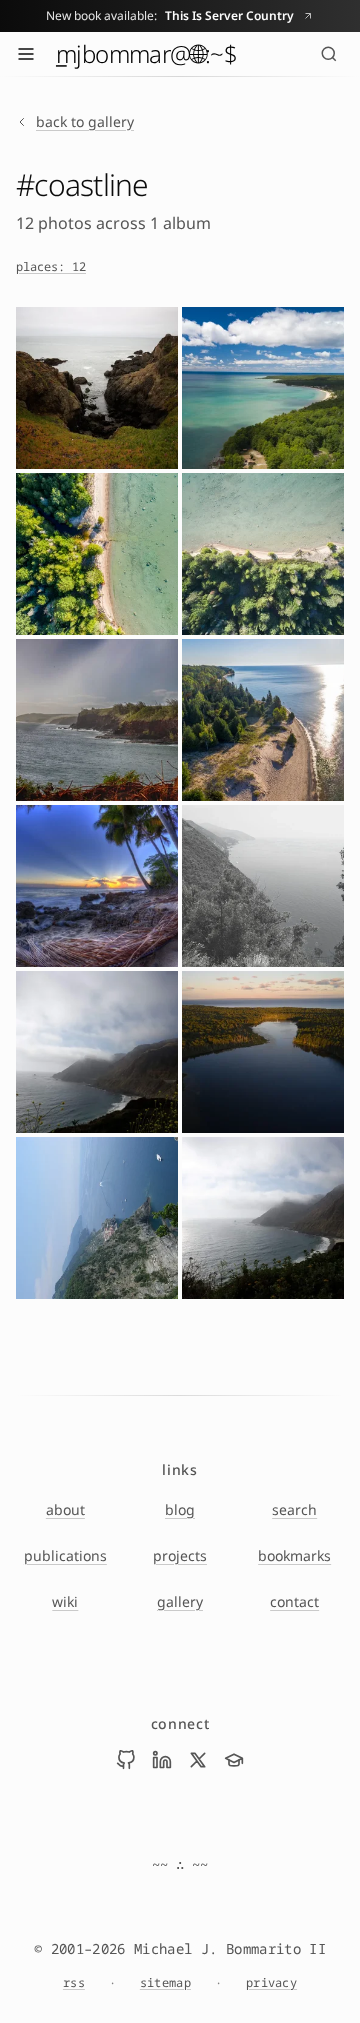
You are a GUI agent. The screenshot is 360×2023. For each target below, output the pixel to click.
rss (74, 1983)
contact (294, 1601)
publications (65, 1555)
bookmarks (294, 1555)
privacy (271, 1983)
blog (180, 1509)
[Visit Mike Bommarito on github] (126, 1760)
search (294, 1509)
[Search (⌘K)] (329, 54)
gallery (180, 1601)
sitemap (165, 1983)
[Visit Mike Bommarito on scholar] (234, 1760)
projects (180, 1555)
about (65, 1509)
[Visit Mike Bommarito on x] (198, 1760)
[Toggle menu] (26, 54)
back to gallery (85, 121)
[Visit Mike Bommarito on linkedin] (162, 1760)
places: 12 (51, 267)
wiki (65, 1601)
